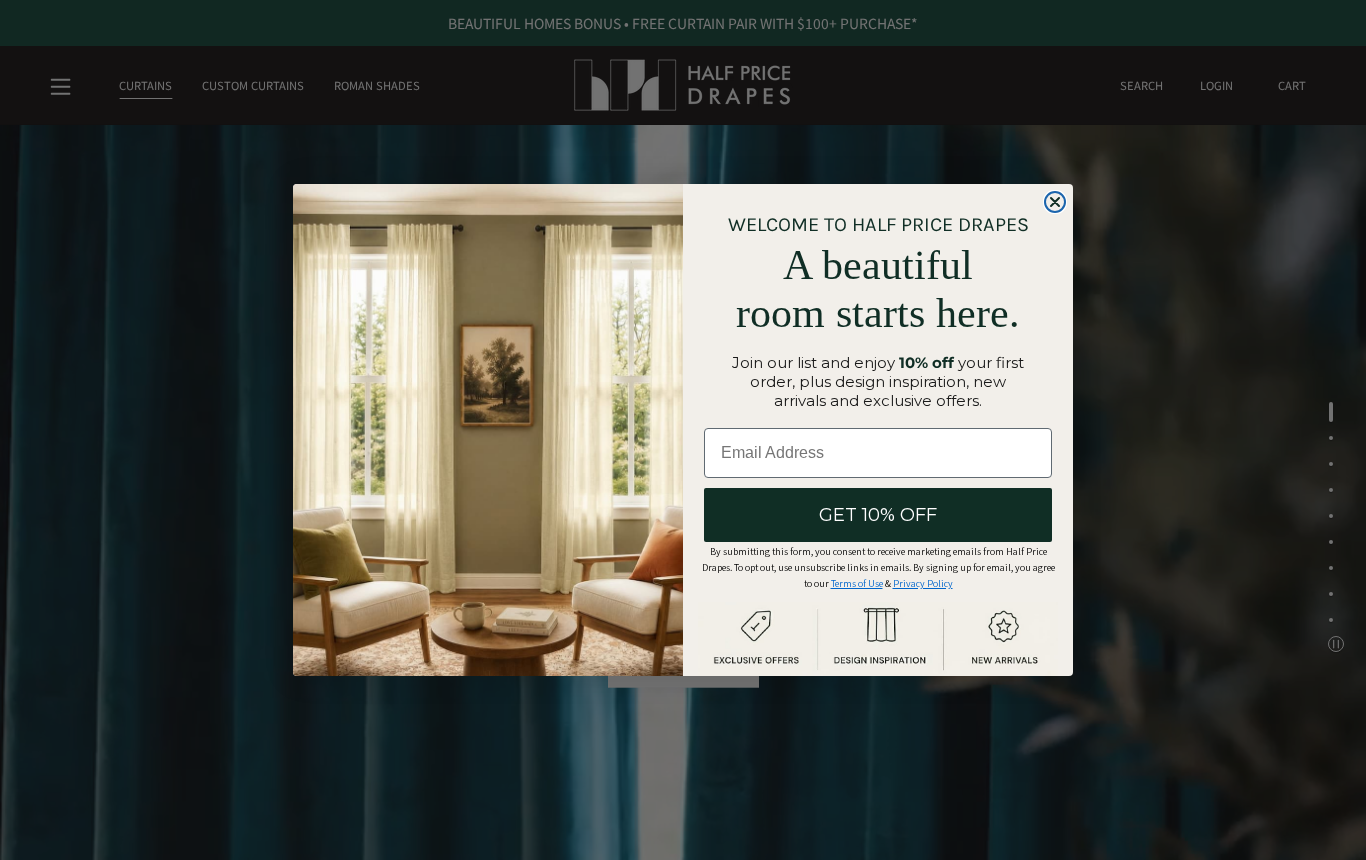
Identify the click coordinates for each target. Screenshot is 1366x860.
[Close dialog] (1055, 202)
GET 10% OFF (878, 515)
